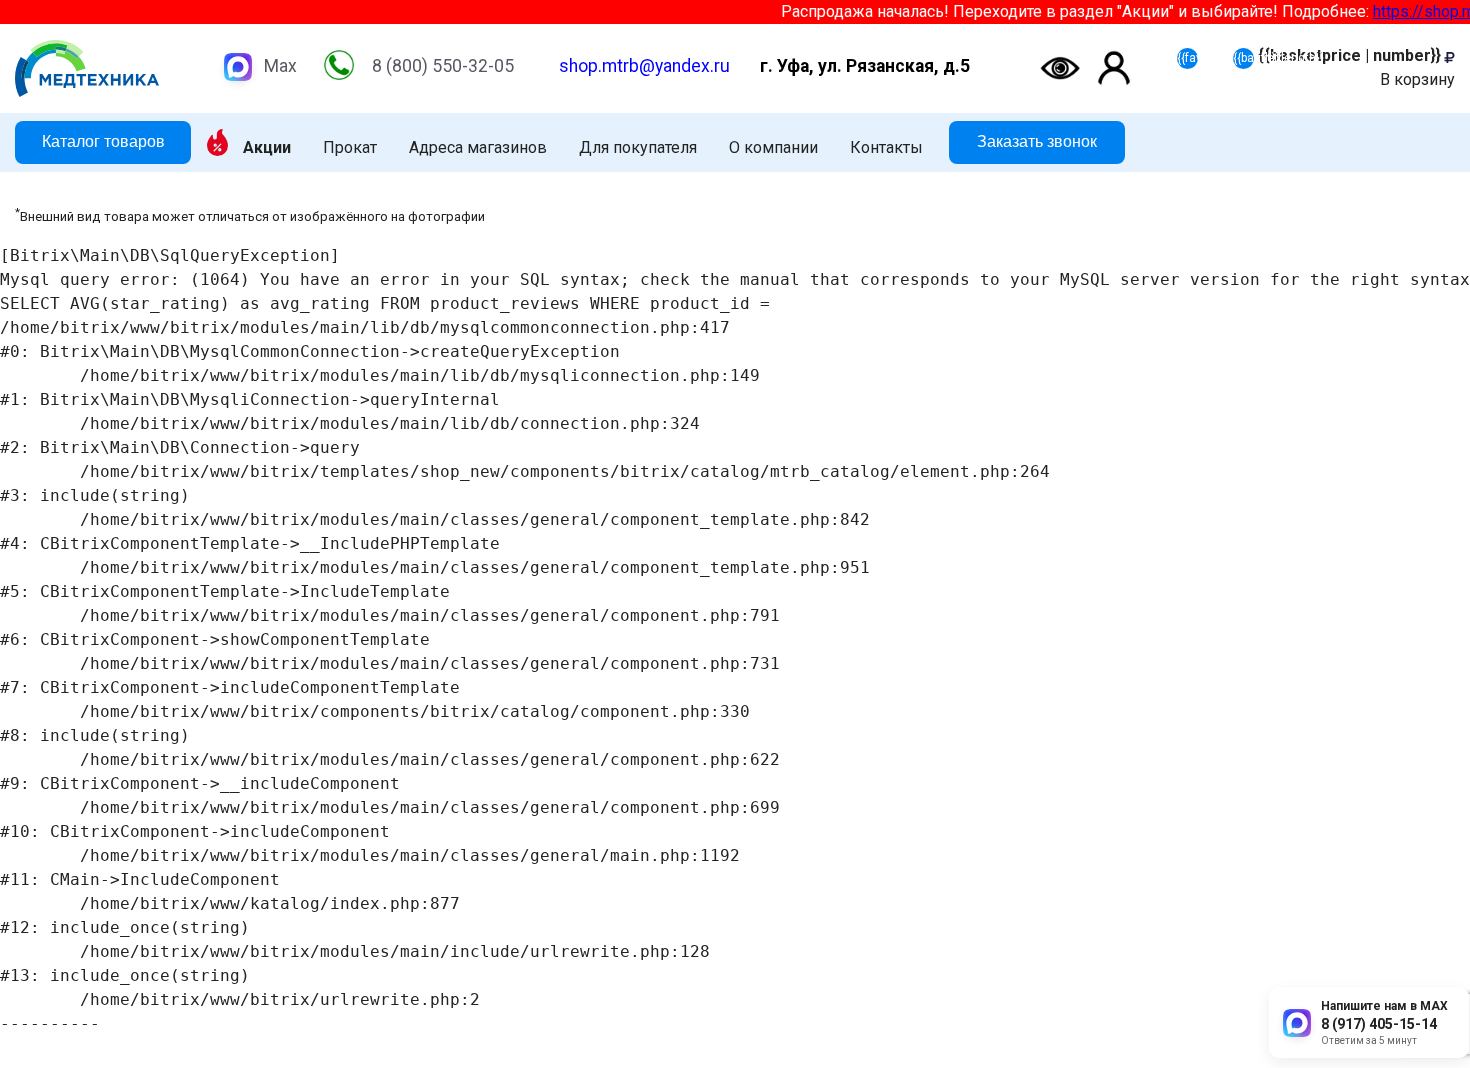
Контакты (886, 148)
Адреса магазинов (478, 148)
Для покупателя (638, 148)
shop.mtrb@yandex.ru (644, 66)
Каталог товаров (103, 141)
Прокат (350, 148)
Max (280, 66)
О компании (773, 148)
